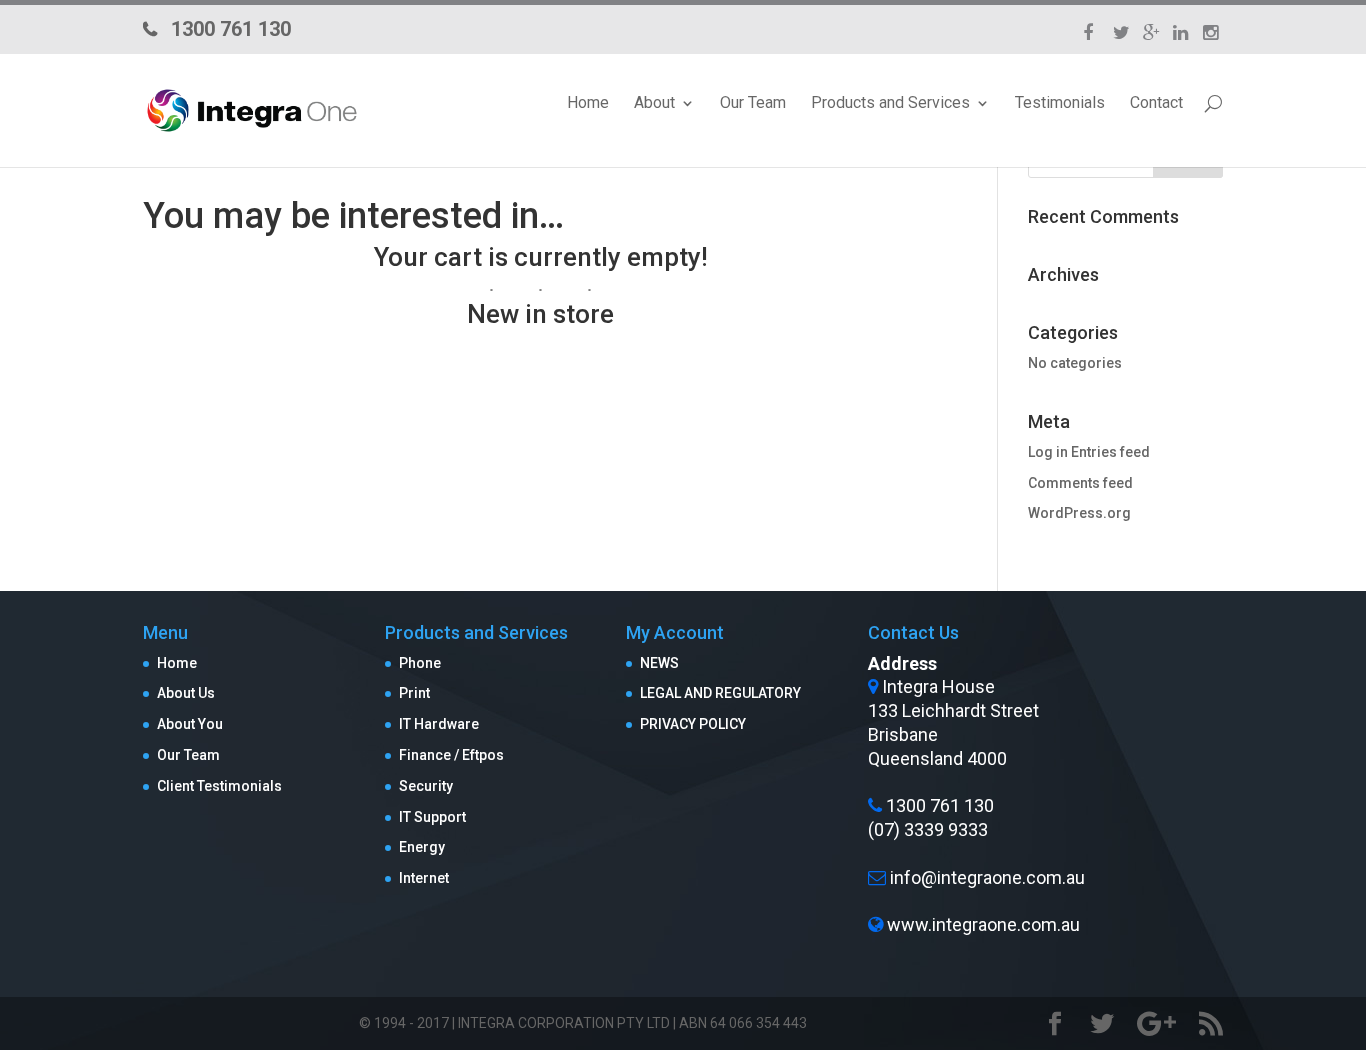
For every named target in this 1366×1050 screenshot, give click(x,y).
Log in (1048, 452)
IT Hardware (439, 724)
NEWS (659, 663)
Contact (1156, 103)
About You (190, 724)
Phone (420, 663)
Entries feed (1110, 452)
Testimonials (1060, 103)
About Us (186, 693)
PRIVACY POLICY (693, 724)
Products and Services (890, 103)
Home (588, 103)
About (654, 103)
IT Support (432, 817)
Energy (422, 847)
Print (414, 693)
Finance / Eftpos (451, 755)
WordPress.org (1079, 513)
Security (426, 786)
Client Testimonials (219, 786)
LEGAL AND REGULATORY (720, 693)
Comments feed (1080, 483)
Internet (424, 878)
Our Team (753, 103)
